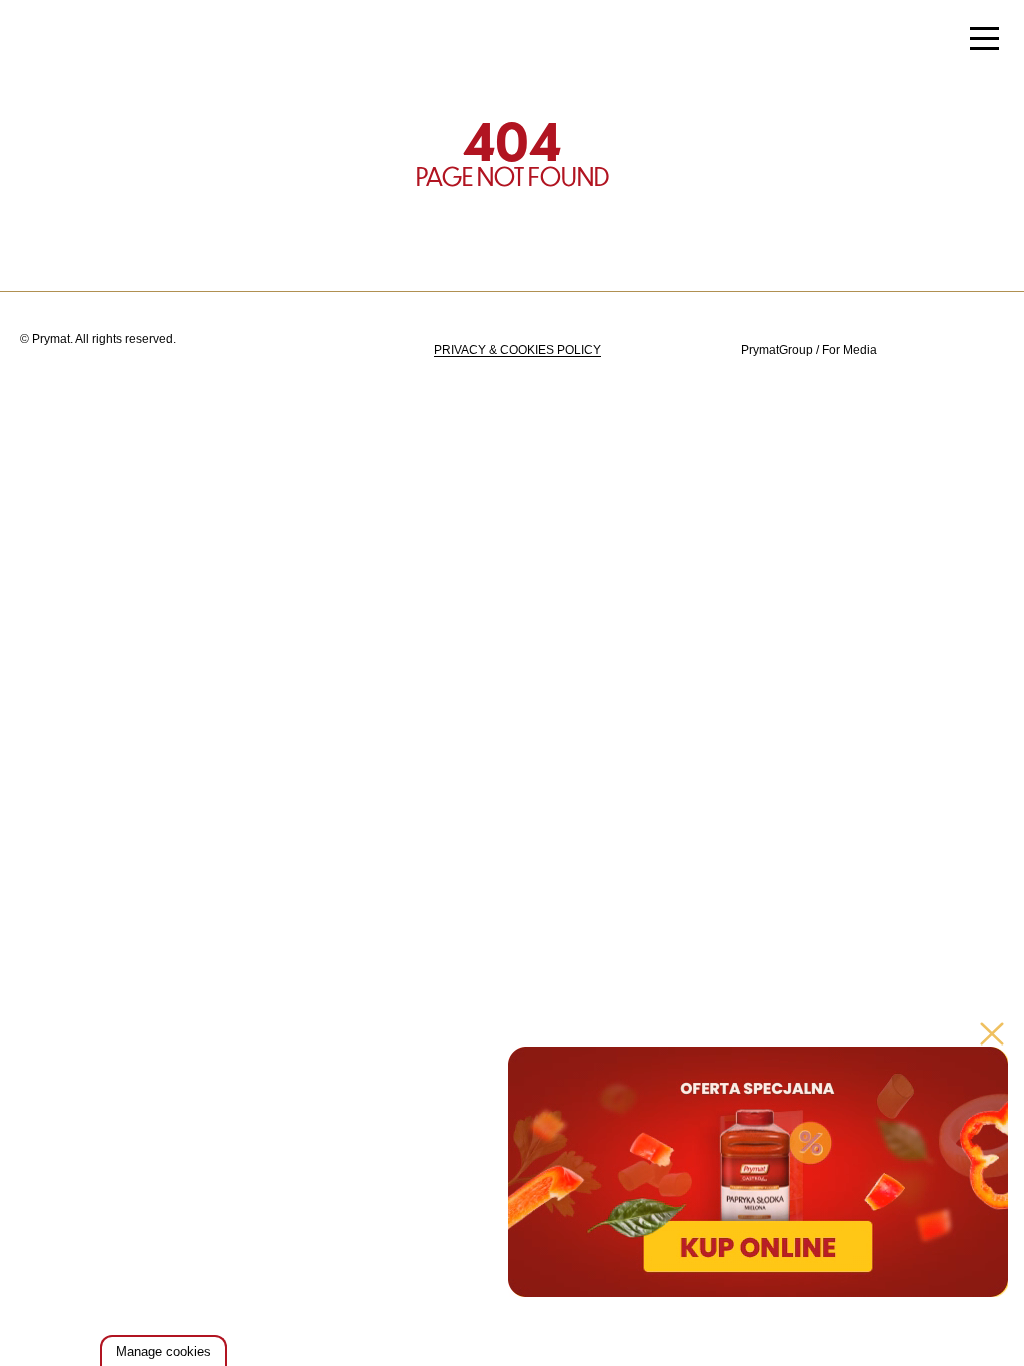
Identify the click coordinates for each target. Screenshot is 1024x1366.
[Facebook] (985, 350)
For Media (849, 350)
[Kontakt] (935, 350)
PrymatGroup (777, 350)
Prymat (83, 41)
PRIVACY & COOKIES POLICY (517, 350)
